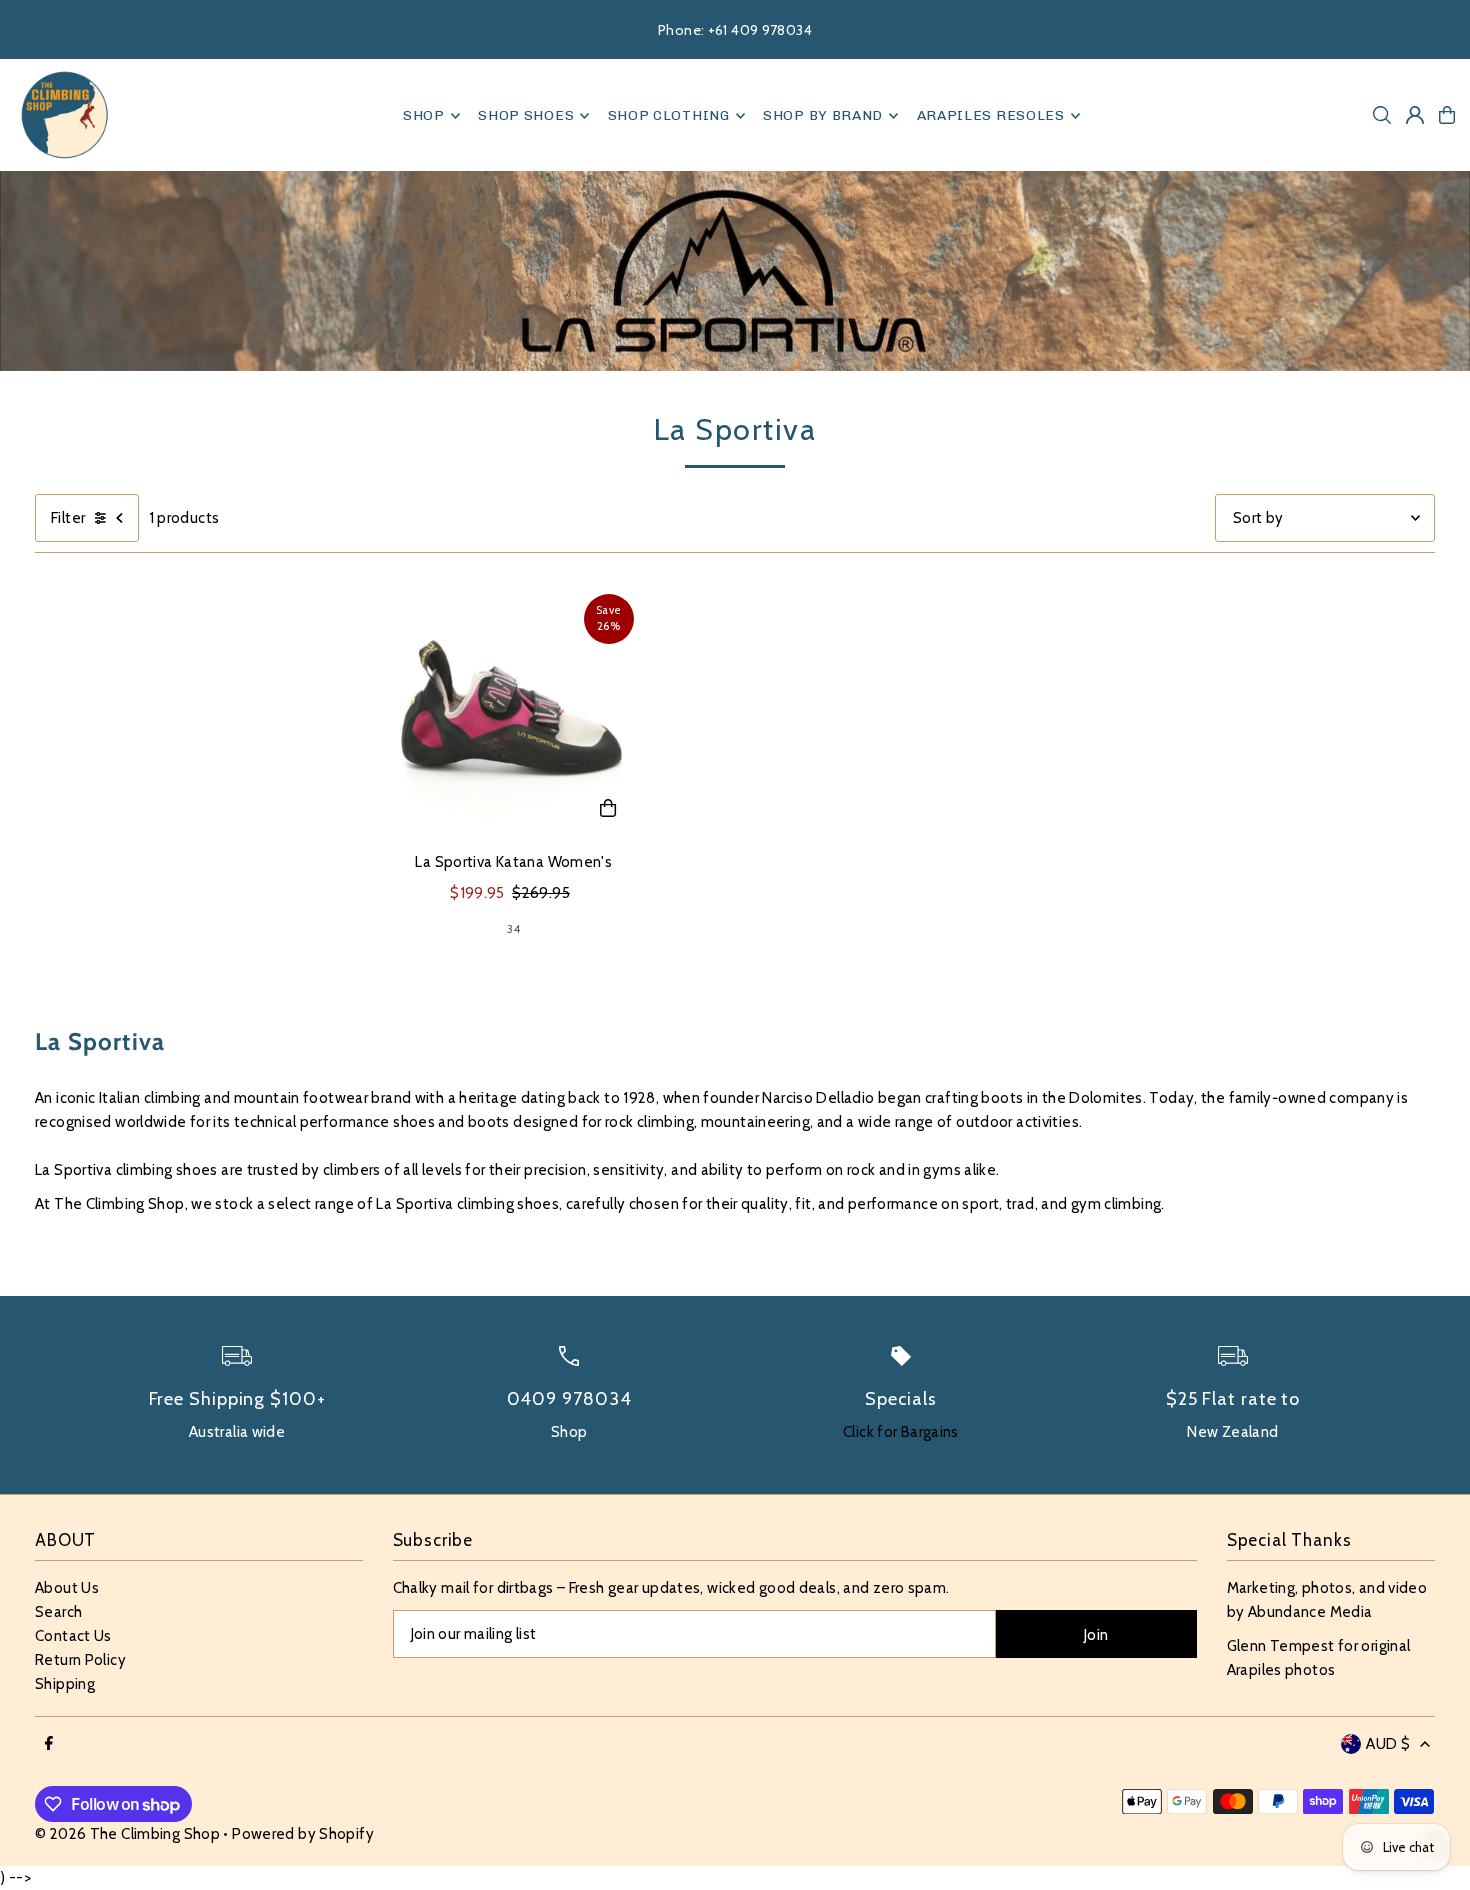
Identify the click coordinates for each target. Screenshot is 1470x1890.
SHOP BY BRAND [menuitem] (823, 115)
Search (58, 1612)
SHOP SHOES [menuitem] (526, 115)
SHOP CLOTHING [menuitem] (669, 115)
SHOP (424, 115)
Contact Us (73, 1636)
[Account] (1415, 115)
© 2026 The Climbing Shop (127, 1834)
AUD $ (1388, 1744)
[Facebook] (49, 1744)
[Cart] (1447, 115)
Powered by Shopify (303, 1834)
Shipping (65, 1684)
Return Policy (80, 1660)
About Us (67, 1588)
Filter (68, 518)
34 (514, 928)
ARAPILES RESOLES (991, 115)
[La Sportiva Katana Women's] (514, 714)
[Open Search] (1382, 115)
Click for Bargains (901, 1432)
